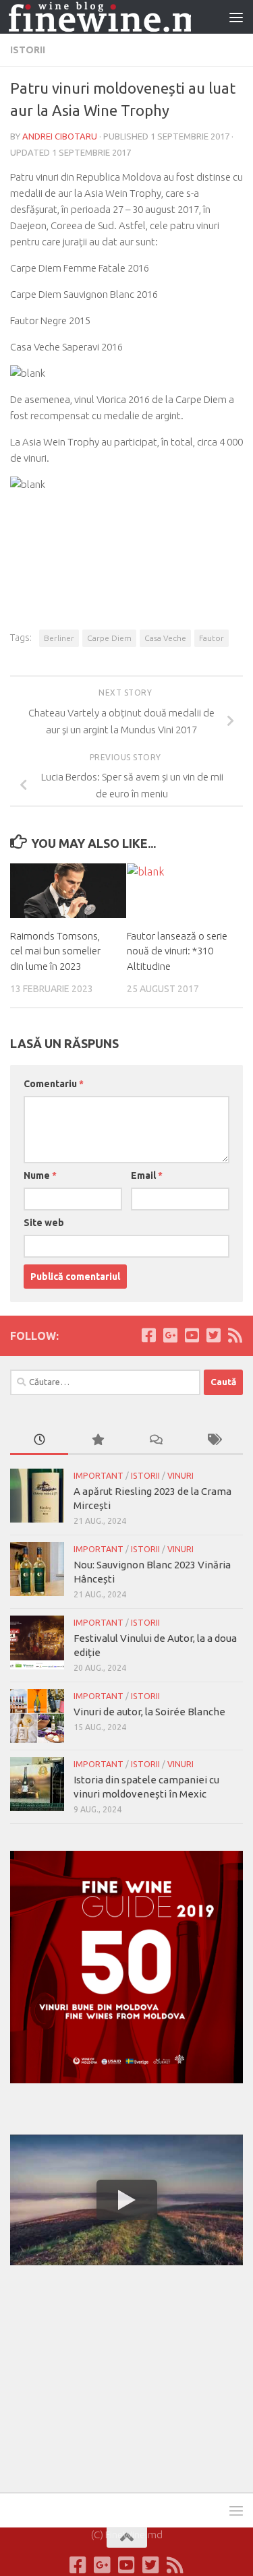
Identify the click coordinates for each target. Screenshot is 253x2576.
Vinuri (180, 1476)
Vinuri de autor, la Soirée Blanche (149, 1712)
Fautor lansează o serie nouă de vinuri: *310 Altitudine (177, 951)
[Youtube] (192, 1335)
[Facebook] (148, 1335)
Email (147, 1175)
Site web (44, 1223)
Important (99, 1476)
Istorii (28, 50)
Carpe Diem (109, 638)
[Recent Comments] (156, 1441)
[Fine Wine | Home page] (100, 17)
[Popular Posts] (97, 1441)
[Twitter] (213, 1335)
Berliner (59, 638)
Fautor (212, 638)
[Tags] (214, 1441)
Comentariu (54, 1084)
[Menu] (236, 17)
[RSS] (235, 1335)
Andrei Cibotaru (60, 136)
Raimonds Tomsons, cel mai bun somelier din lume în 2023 (55, 951)
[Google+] (170, 1335)
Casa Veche (165, 638)
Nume (40, 1175)
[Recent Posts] (39, 1441)
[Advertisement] (111, 2376)
